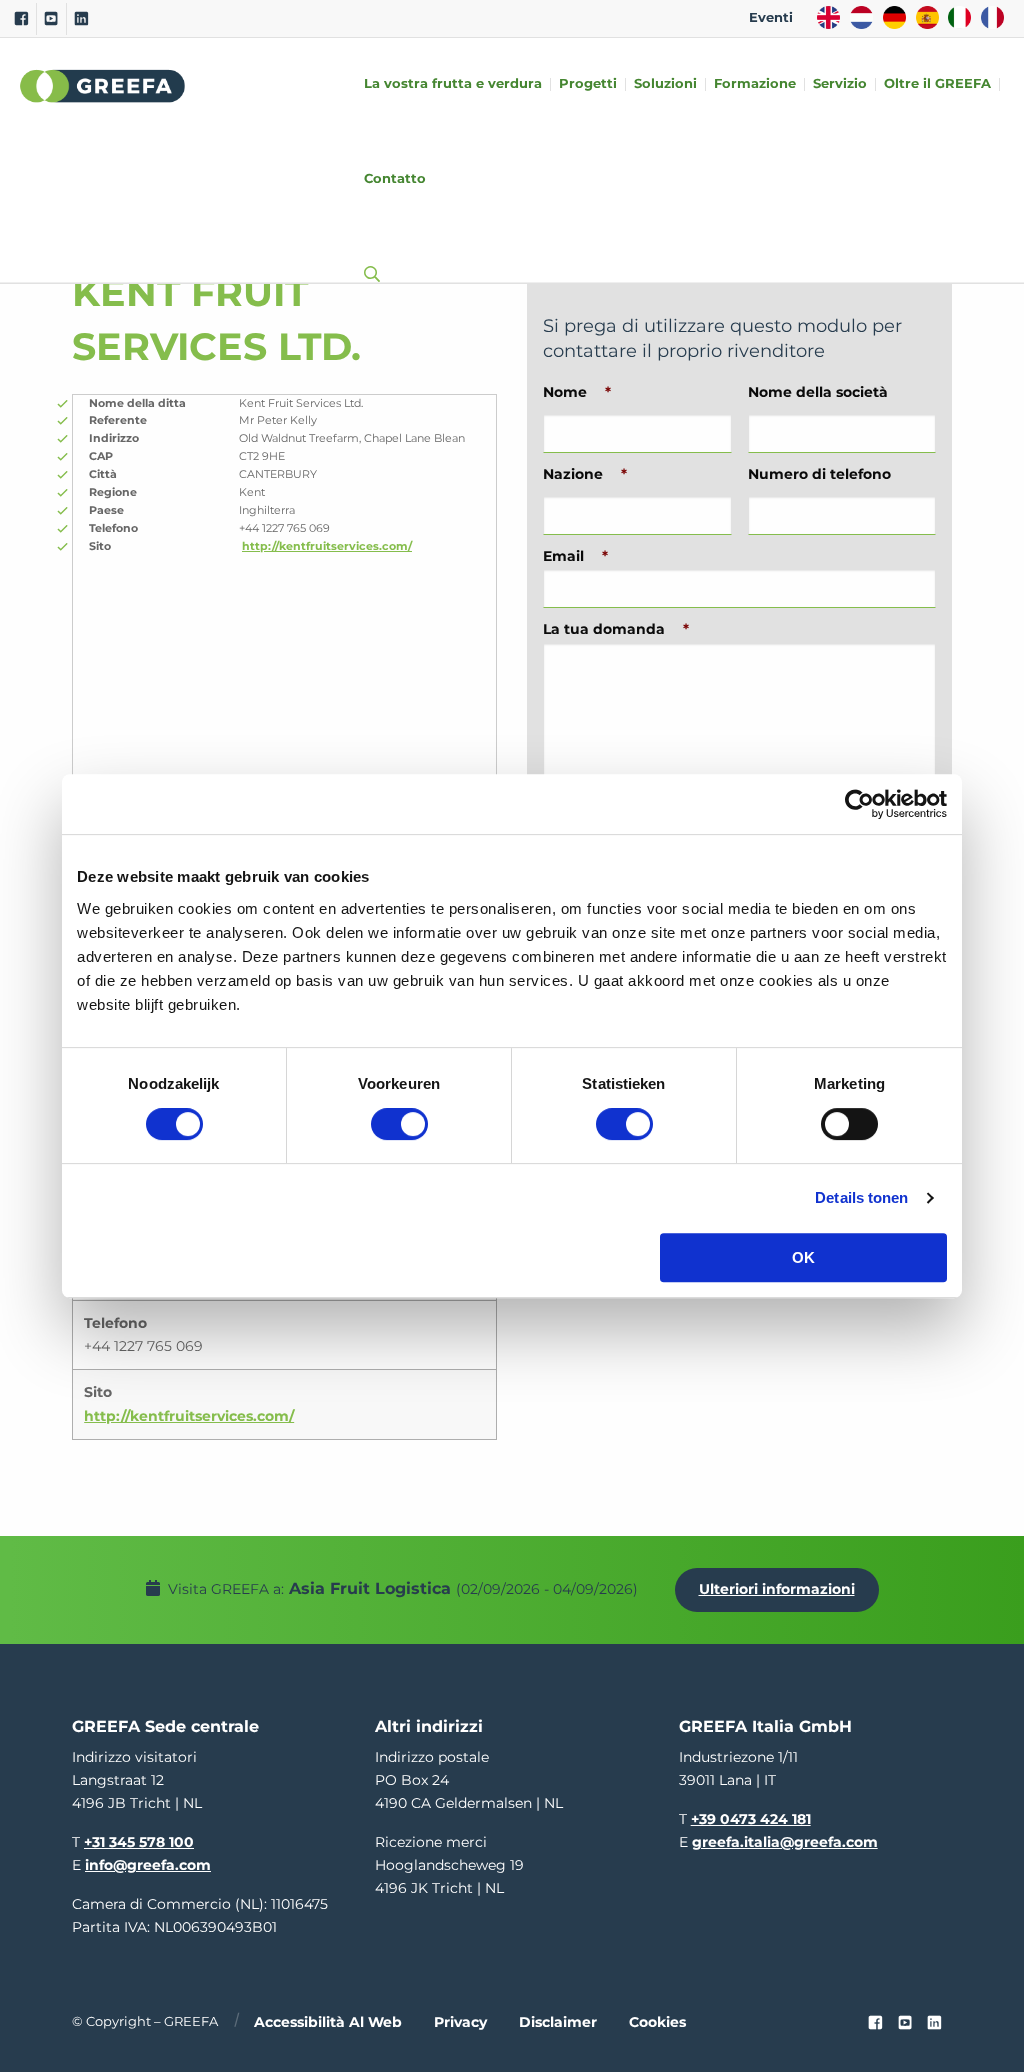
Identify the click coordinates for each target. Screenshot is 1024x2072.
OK (803, 1257)
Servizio (840, 84)
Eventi (771, 17)
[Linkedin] (81, 19)
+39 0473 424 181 (751, 1819)
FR (992, 17)
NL (861, 17)
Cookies (657, 2022)
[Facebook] (21, 19)
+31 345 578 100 (139, 1842)
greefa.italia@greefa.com (785, 1842)
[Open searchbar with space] (368, 255)
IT (959, 17)
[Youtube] (51, 19)
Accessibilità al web (328, 2022)
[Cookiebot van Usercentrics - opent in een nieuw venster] (859, 804)
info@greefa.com (148, 1865)
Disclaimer (558, 2022)
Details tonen (861, 1197)
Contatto (395, 179)
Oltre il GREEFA (937, 84)
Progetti (588, 84)
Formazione (755, 84)
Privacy (460, 2022)
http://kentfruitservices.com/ (327, 546)
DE (894, 17)
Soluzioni (665, 84)
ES (927, 17)
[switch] (399, 1124)
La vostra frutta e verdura (453, 84)
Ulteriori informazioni (777, 1589)
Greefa (103, 86)
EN (828, 17)
